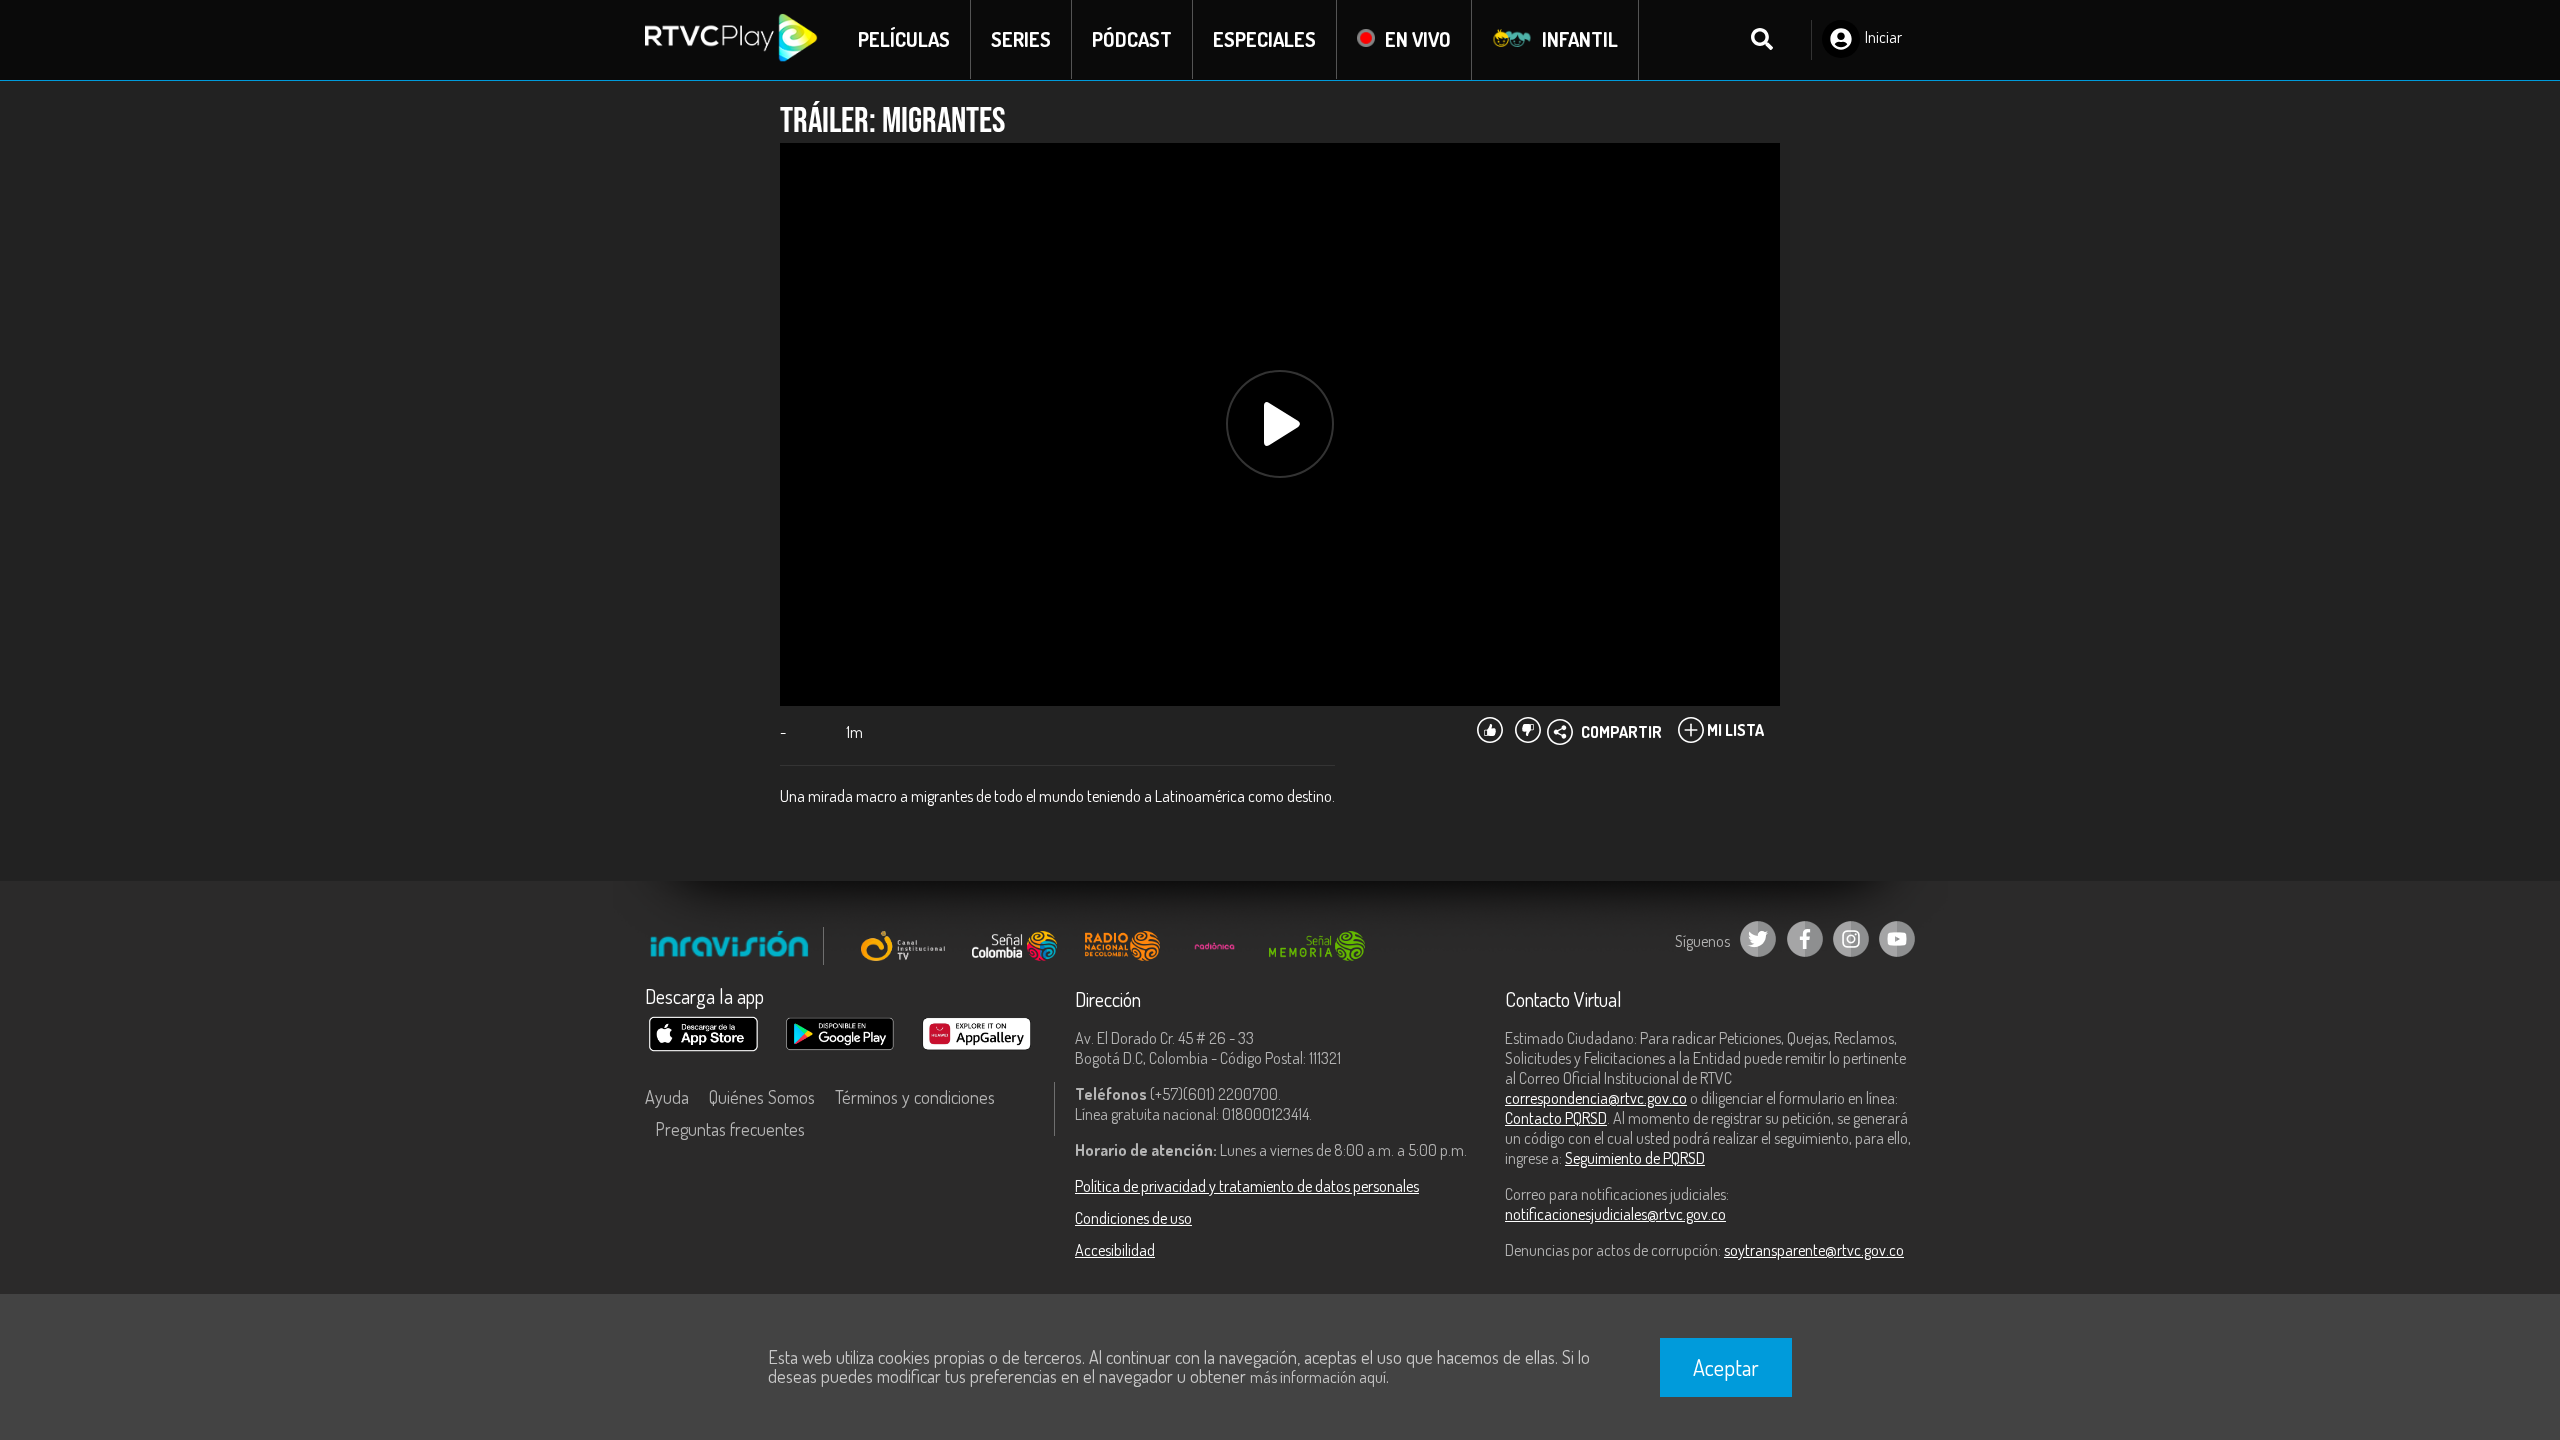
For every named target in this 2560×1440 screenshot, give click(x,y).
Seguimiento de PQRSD (1635, 1158)
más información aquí (1318, 1377)
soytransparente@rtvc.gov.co (1814, 1250)
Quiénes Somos (762, 1097)
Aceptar (1726, 1367)
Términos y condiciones (915, 1097)
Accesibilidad (1115, 1250)
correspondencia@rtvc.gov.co (1596, 1098)
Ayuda (667, 1097)
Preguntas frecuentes (730, 1129)
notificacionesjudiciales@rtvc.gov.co (1615, 1214)
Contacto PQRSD (1556, 1118)
